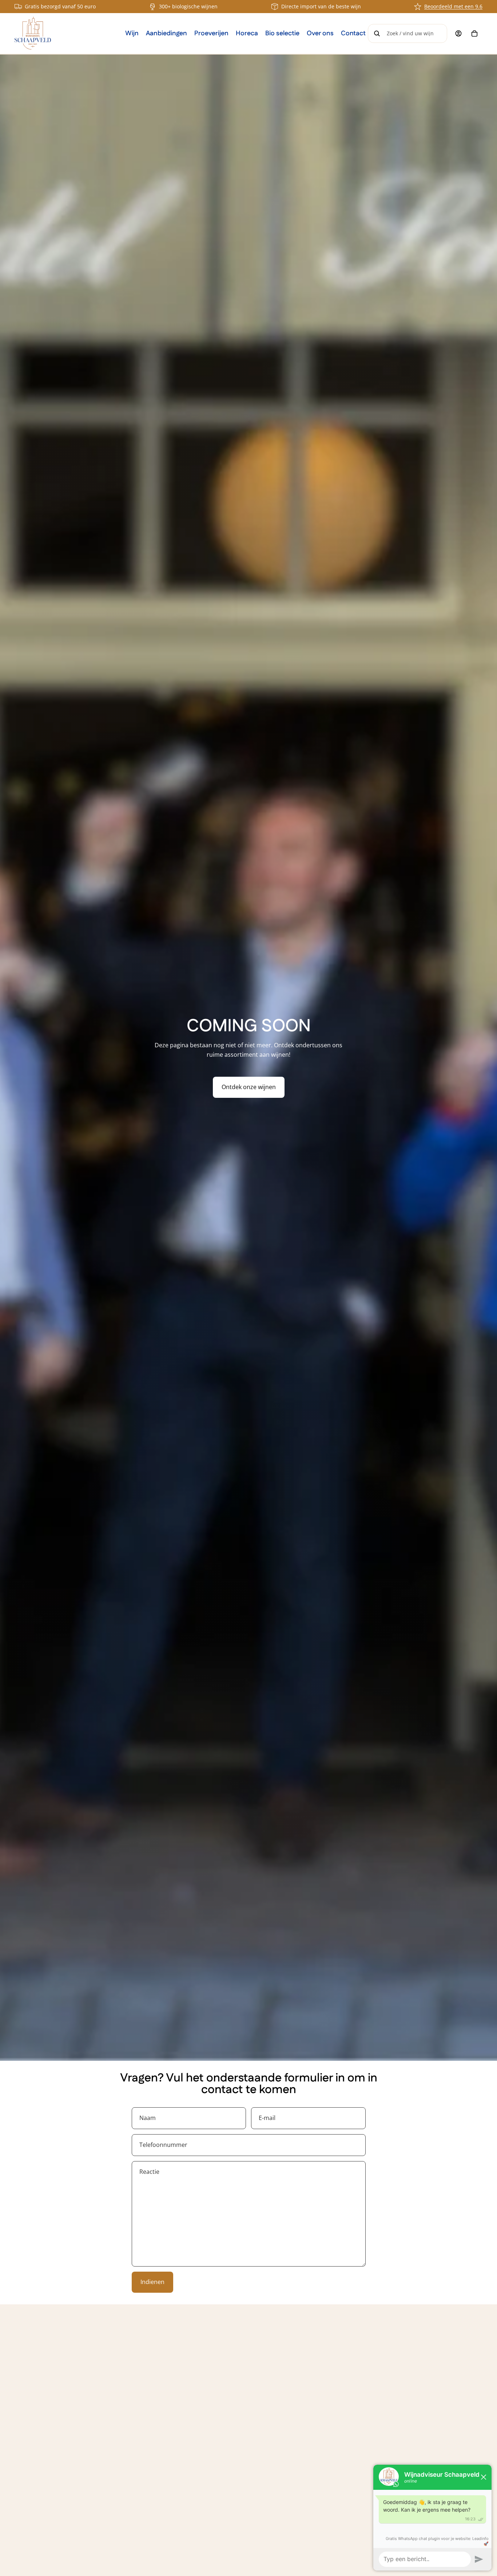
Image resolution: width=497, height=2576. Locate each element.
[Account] (458, 33)
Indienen (152, 2282)
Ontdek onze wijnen (249, 1087)
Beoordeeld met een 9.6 (453, 6)
